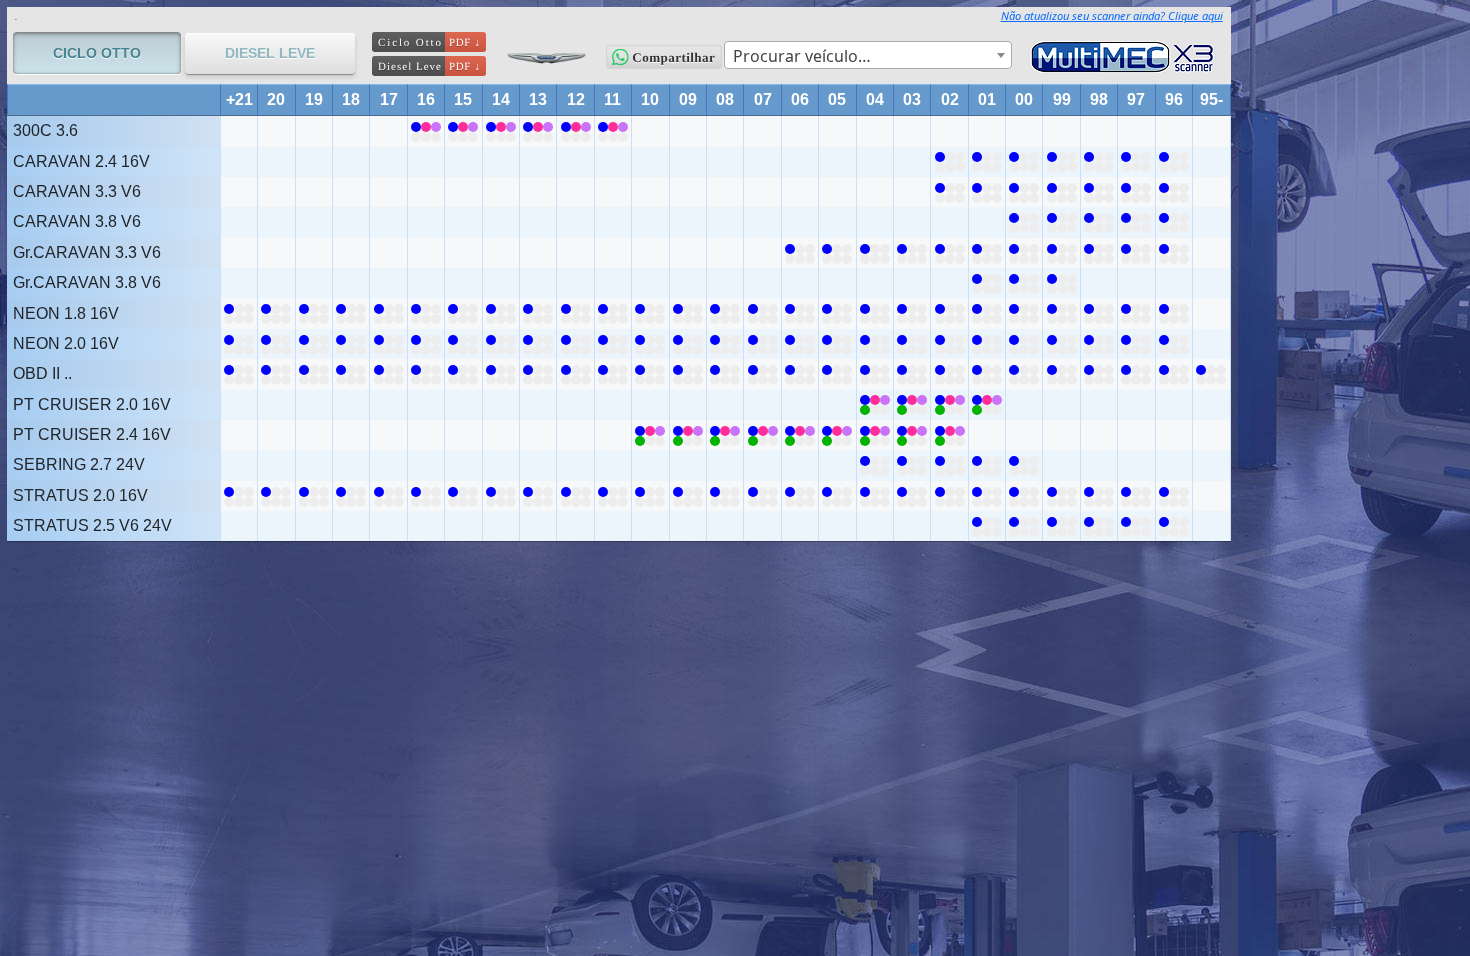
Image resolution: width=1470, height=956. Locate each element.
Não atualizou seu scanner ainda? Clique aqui (1112, 15)
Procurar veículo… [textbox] (802, 56)
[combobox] (868, 55)
